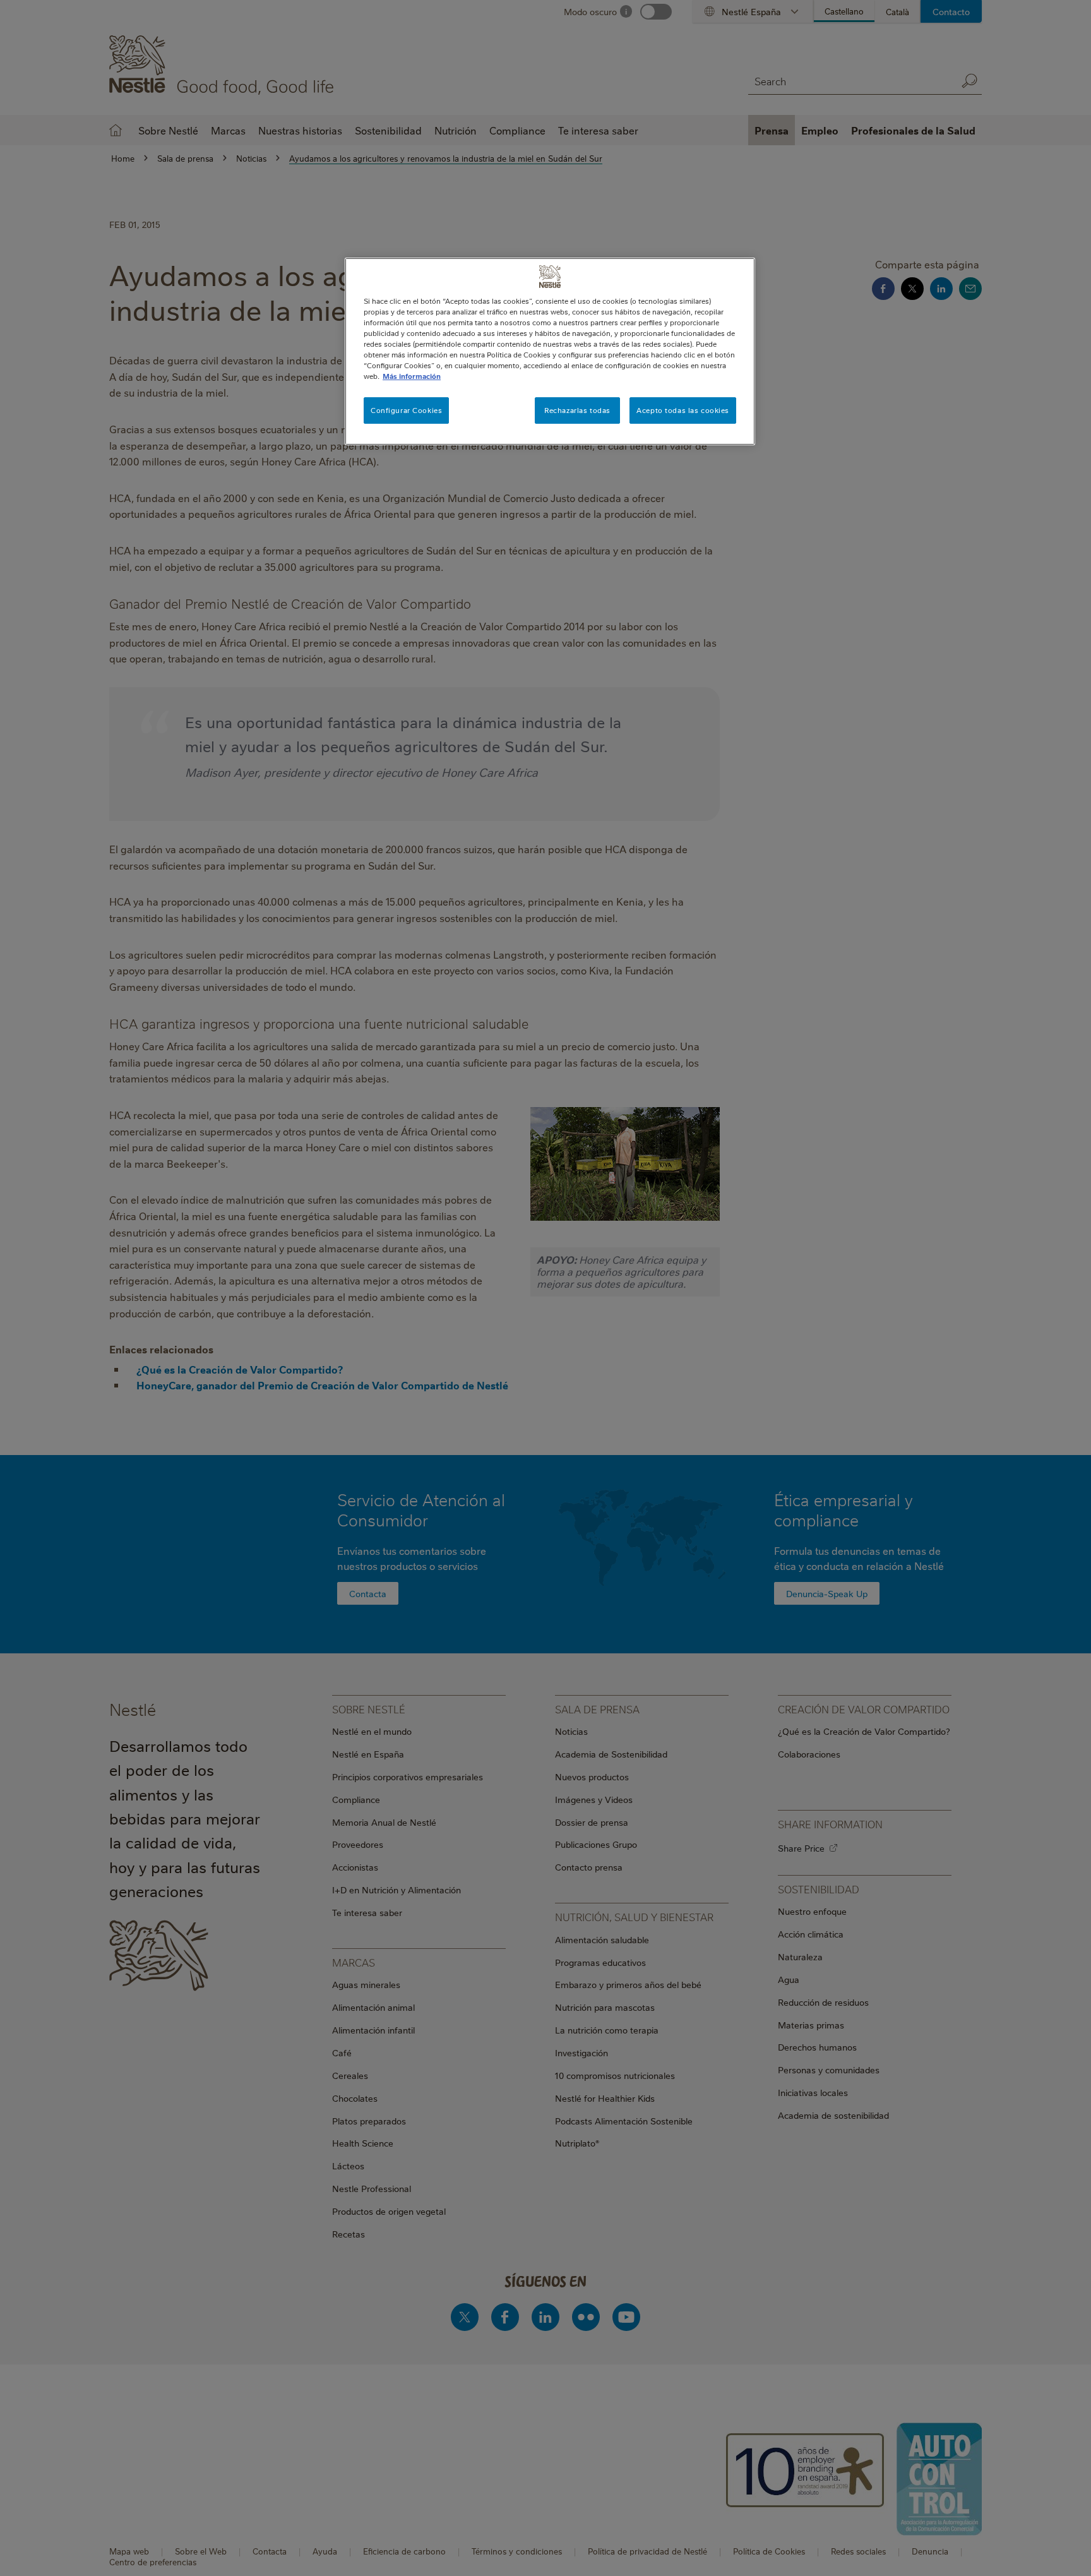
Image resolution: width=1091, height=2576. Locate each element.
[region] (550, 351)
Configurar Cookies (406, 410)
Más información (412, 376)
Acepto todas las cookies (683, 410)
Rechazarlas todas (577, 410)
